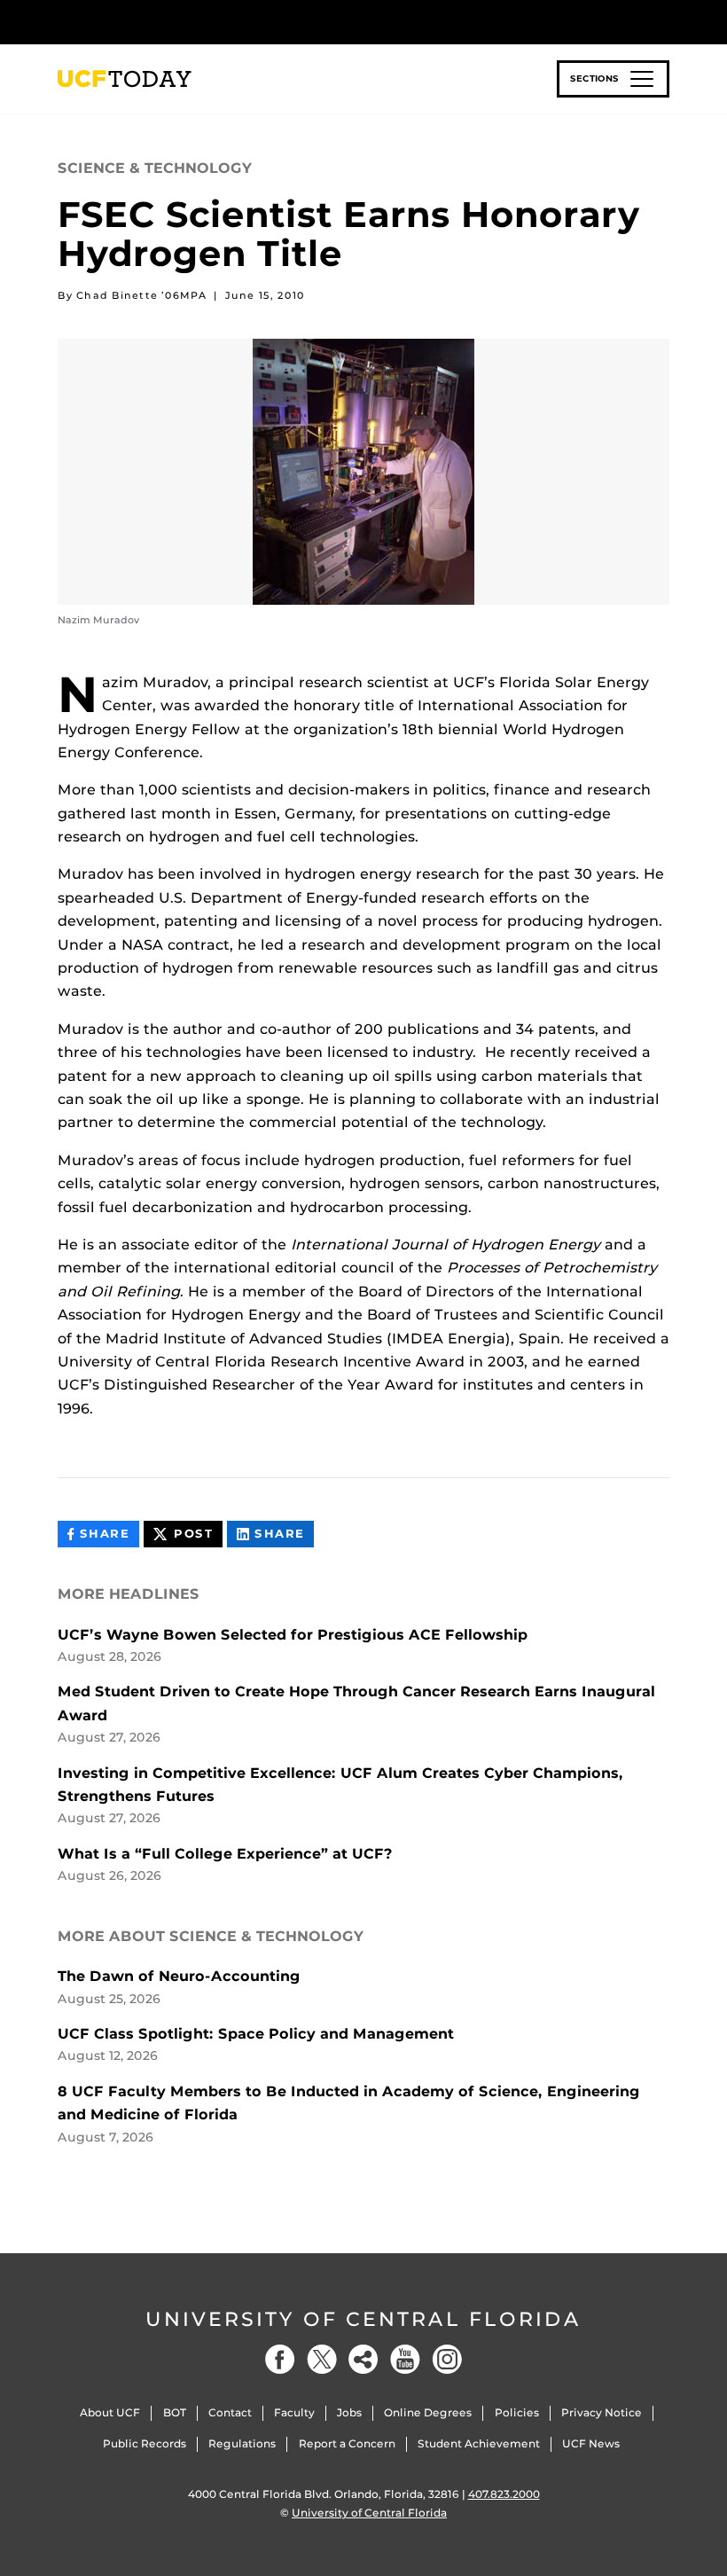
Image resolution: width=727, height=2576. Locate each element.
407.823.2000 (504, 2494)
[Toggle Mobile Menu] (665, 21)
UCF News (591, 2443)
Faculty (294, 2412)
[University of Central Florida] (176, 22)
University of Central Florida (363, 2319)
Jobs (349, 2412)
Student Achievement (479, 2443)
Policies (517, 2412)
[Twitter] (322, 2359)
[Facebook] (280, 2359)
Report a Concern (347, 2443)
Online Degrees (428, 2412)
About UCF (110, 2412)
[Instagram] (447, 2359)
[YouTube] (405, 2359)
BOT (175, 2412)
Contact (230, 2412)
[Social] (363, 2359)
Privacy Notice (602, 2412)
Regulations (242, 2443)
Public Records (145, 2443)
